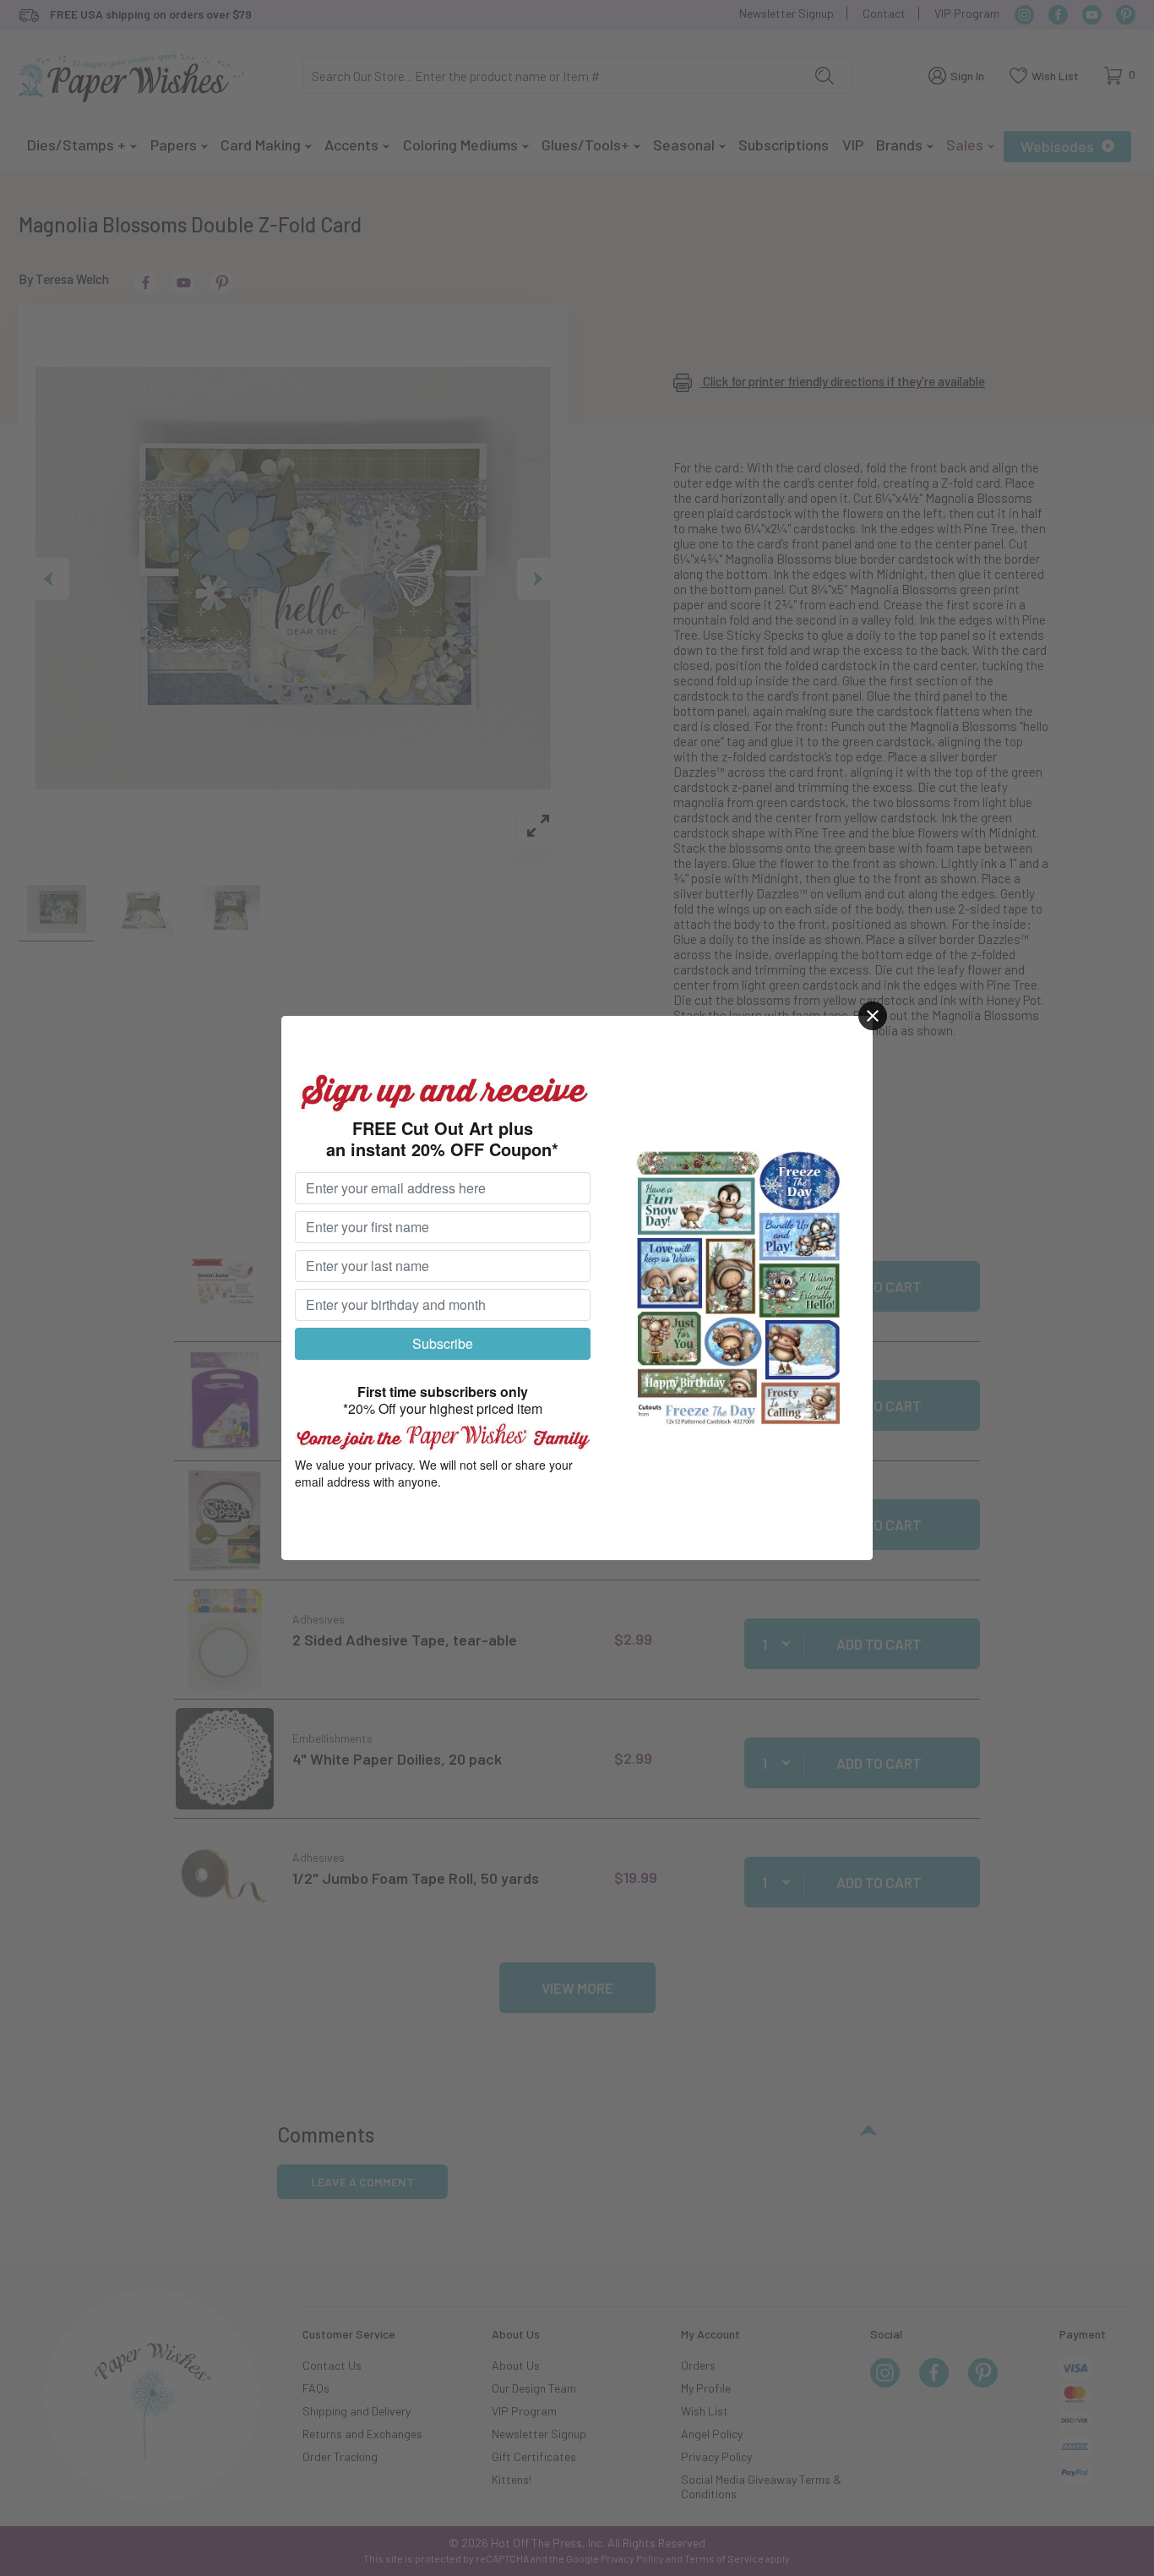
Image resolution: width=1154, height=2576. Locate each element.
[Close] (873, 1016)
